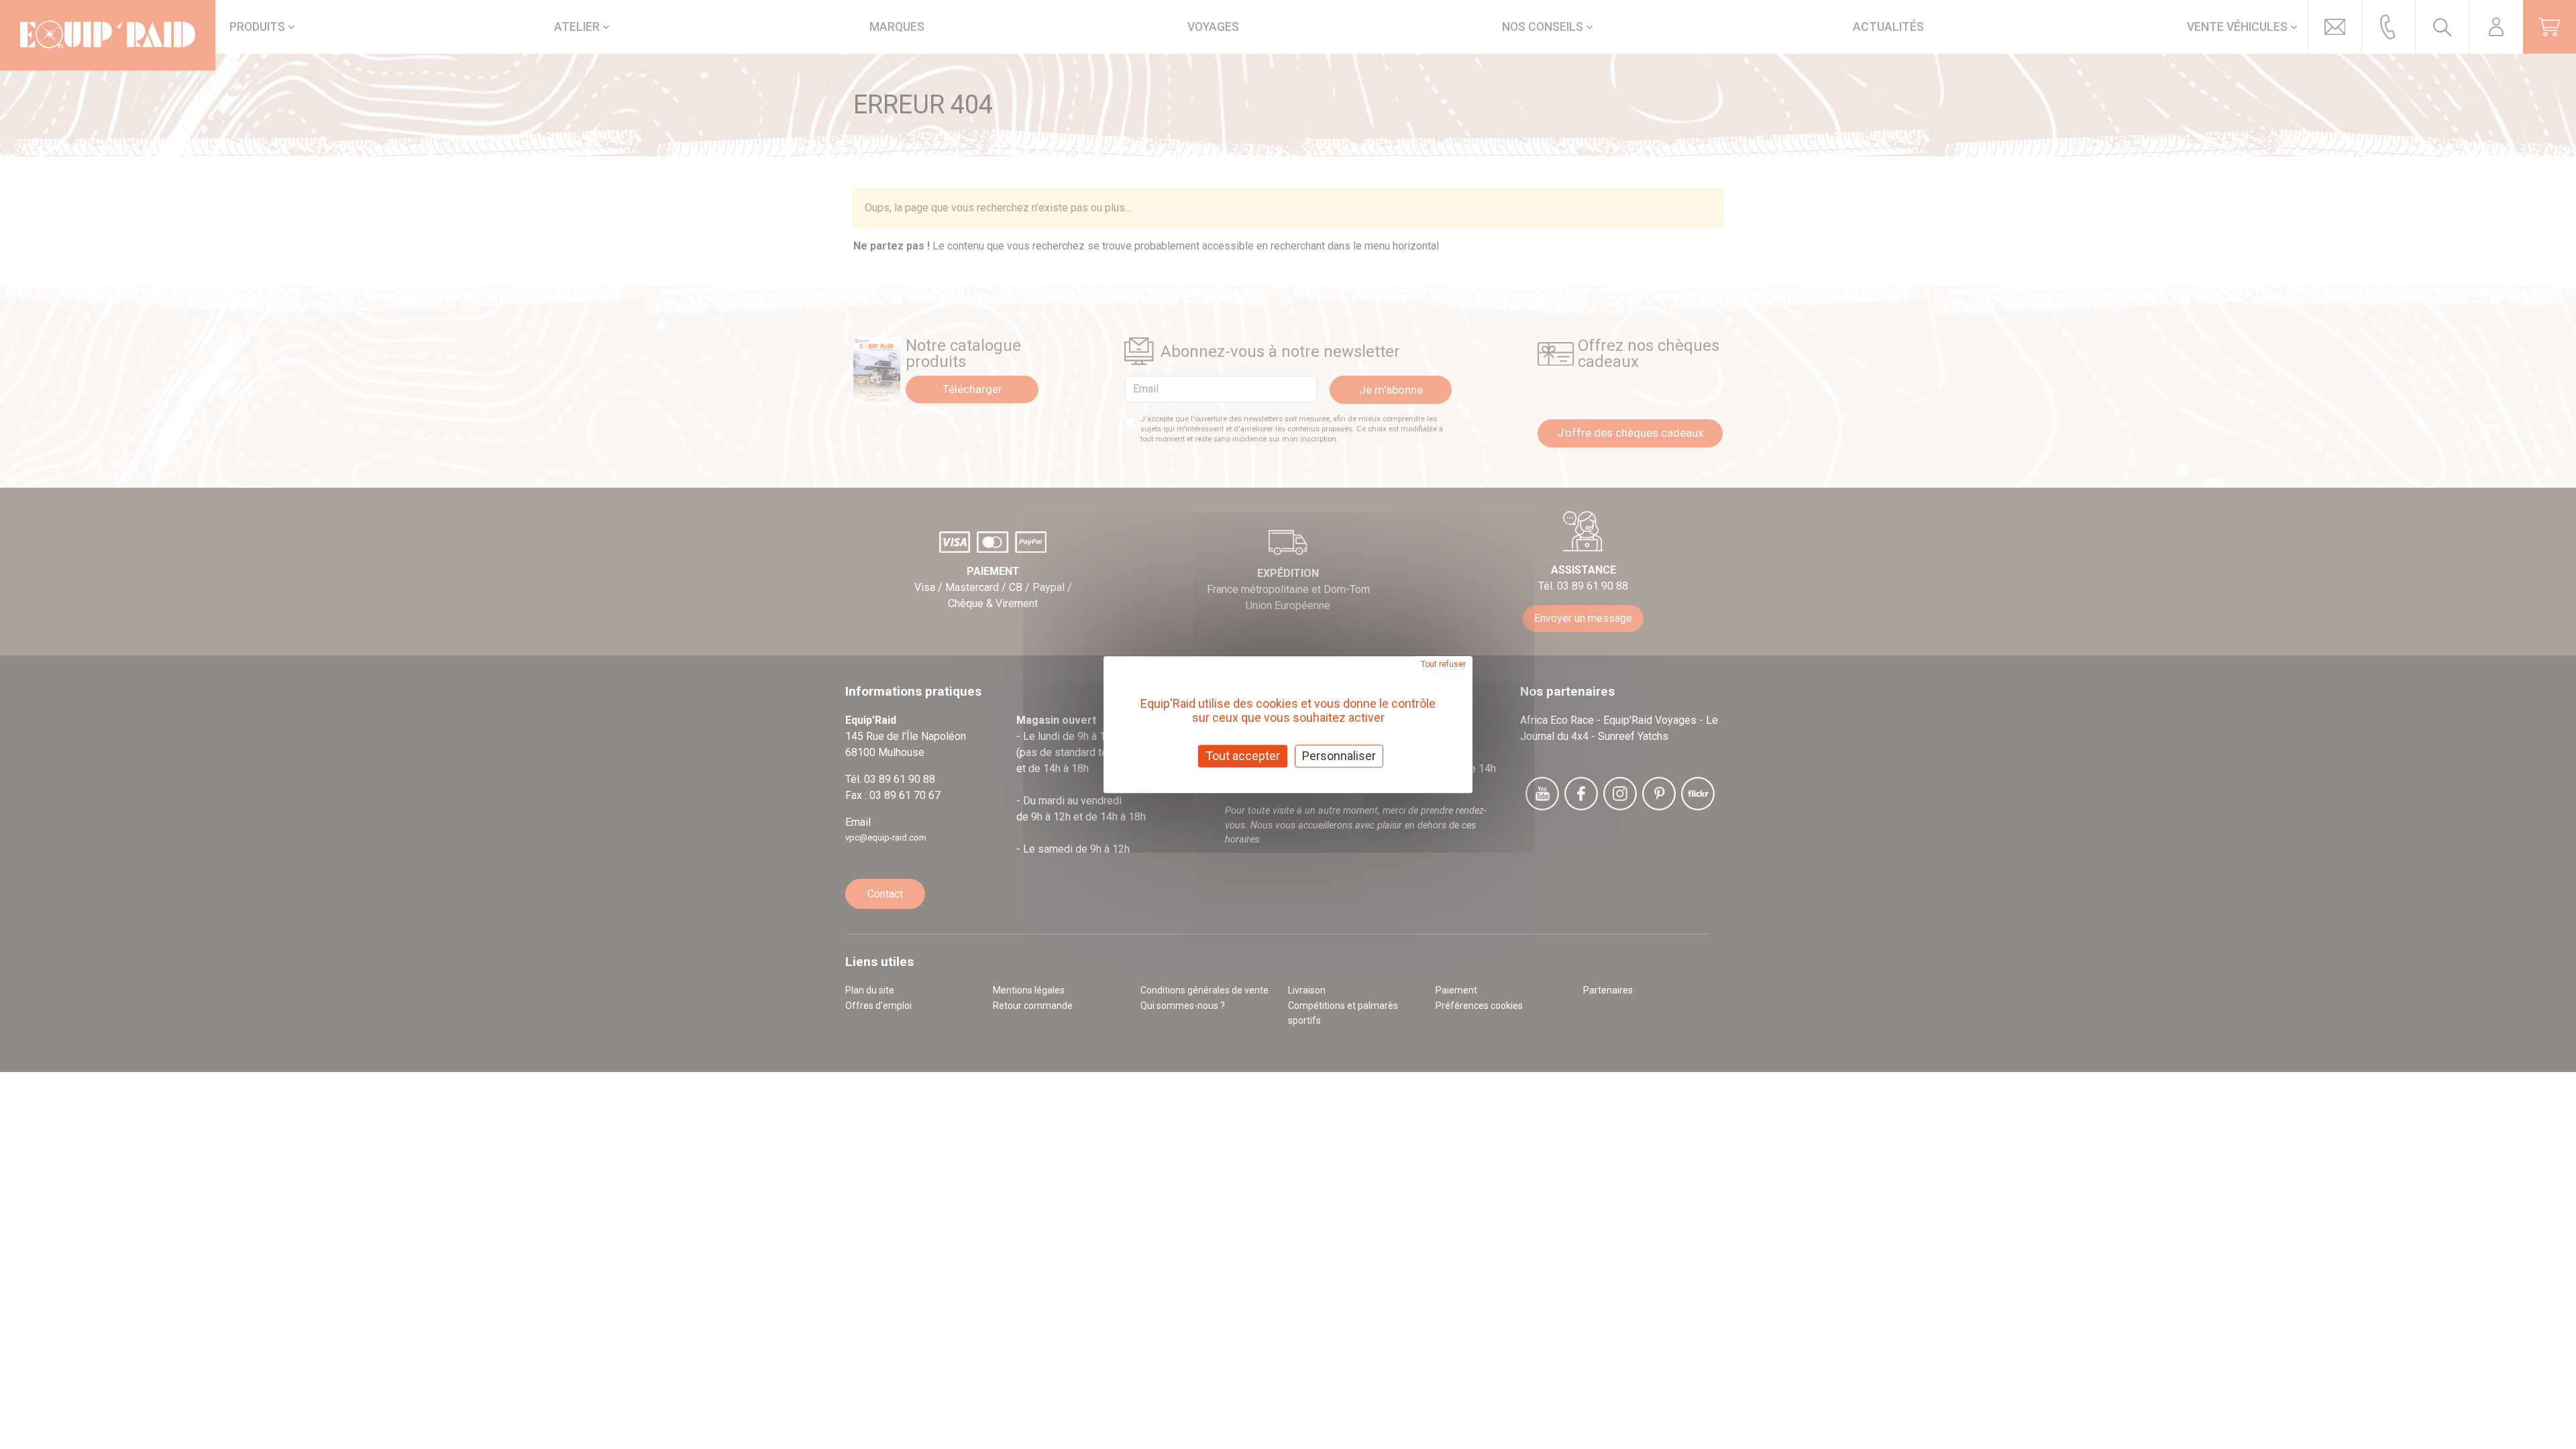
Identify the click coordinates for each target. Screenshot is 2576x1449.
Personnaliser (1339, 756)
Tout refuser (1443, 664)
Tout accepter (1243, 756)
